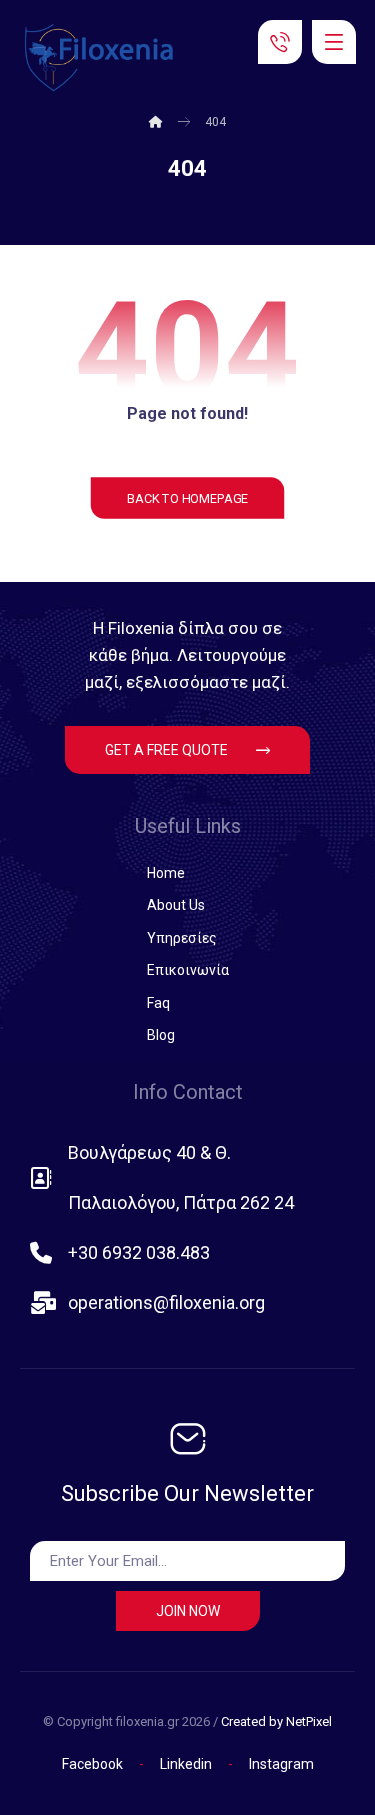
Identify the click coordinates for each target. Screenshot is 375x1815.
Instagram (281, 1764)
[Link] (280, 40)
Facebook (92, 1764)
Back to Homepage (188, 498)
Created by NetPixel (276, 1721)
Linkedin (187, 1764)
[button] (334, 42)
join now (188, 1611)
